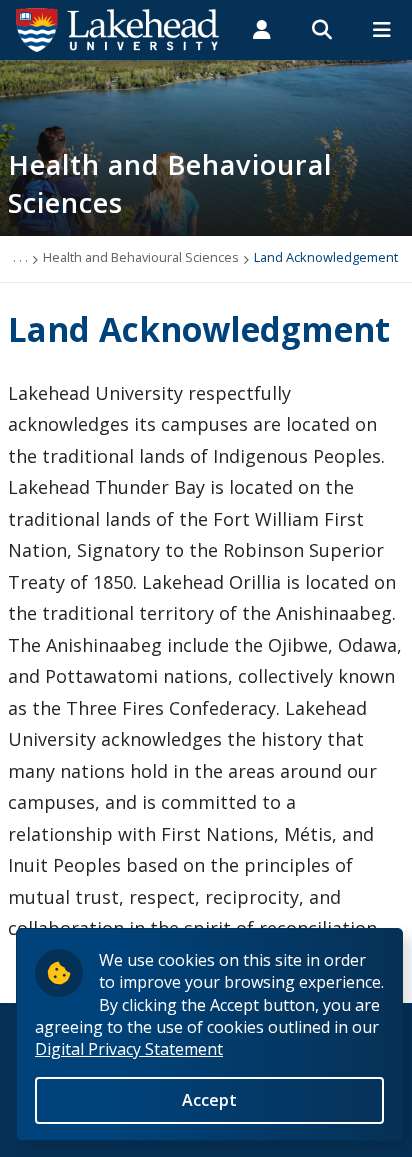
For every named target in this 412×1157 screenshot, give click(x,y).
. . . (20, 257)
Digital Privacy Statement (129, 1049)
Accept (209, 1100)
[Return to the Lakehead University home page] (118, 28)
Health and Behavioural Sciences (141, 257)
